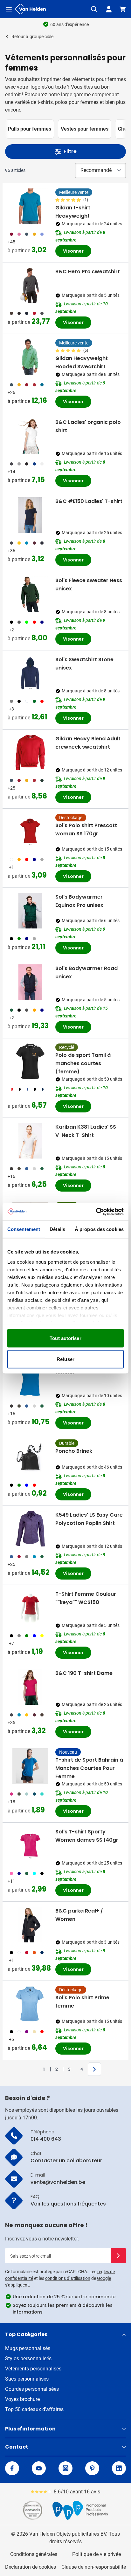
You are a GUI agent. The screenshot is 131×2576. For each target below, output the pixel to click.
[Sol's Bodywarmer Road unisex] (30, 982)
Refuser (65, 1359)
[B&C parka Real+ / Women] (30, 1925)
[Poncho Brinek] (30, 1457)
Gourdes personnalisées (32, 2389)
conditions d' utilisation (68, 2278)
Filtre (70, 151)
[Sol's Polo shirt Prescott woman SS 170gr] (30, 832)
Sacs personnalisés (27, 2379)
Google (104, 2278)
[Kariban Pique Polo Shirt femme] (30, 1378)
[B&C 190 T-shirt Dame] (30, 1687)
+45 (11, 242)
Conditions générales (34, 2554)
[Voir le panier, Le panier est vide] (123, 9)
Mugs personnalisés (28, 2348)
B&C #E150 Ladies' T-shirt (89, 501)
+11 (11, 1881)
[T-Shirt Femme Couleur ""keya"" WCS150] (30, 1608)
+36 (11, 551)
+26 (11, 392)
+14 (11, 472)
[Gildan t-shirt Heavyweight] (30, 206)
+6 (11, 2039)
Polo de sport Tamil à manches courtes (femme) (83, 1063)
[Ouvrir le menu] (9, 9)
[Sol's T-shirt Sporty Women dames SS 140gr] (30, 1845)
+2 (11, 630)
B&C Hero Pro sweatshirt (88, 272)
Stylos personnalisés (28, 2359)
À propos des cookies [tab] (99, 1229)
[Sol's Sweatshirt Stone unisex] (30, 673)
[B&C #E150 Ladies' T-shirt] (30, 515)
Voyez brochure (22, 2399)
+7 (11, 1643)
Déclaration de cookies (31, 2567)
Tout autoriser (65, 1338)
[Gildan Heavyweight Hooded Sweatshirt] (30, 357)
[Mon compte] (109, 9)
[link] (34, 2069)
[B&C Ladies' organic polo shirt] (30, 436)
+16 (11, 1176)
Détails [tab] (57, 1229)
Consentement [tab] (24, 1229)
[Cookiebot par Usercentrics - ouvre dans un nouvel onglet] (96, 1212)
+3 (11, 709)
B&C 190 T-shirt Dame (84, 1673)
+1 (11, 867)
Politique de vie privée (97, 2554)
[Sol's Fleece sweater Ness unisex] (30, 594)
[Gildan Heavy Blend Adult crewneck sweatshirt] (30, 752)
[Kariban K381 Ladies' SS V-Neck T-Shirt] (30, 1141)
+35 (11, 1723)
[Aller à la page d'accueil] (31, 9)
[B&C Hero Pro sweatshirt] (30, 285)
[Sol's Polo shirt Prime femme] (30, 2004)
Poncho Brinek (74, 1451)
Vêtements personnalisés (33, 2369)
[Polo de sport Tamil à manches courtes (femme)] (30, 1061)
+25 (11, 788)
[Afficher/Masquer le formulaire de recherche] (94, 9)
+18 (11, 1802)
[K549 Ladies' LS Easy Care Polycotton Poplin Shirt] (30, 1529)
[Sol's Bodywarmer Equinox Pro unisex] (30, 911)
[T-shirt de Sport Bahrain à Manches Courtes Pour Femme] (30, 1766)
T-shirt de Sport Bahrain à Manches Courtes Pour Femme (89, 1768)
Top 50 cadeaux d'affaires (34, 2409)
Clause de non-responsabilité (94, 2567)
